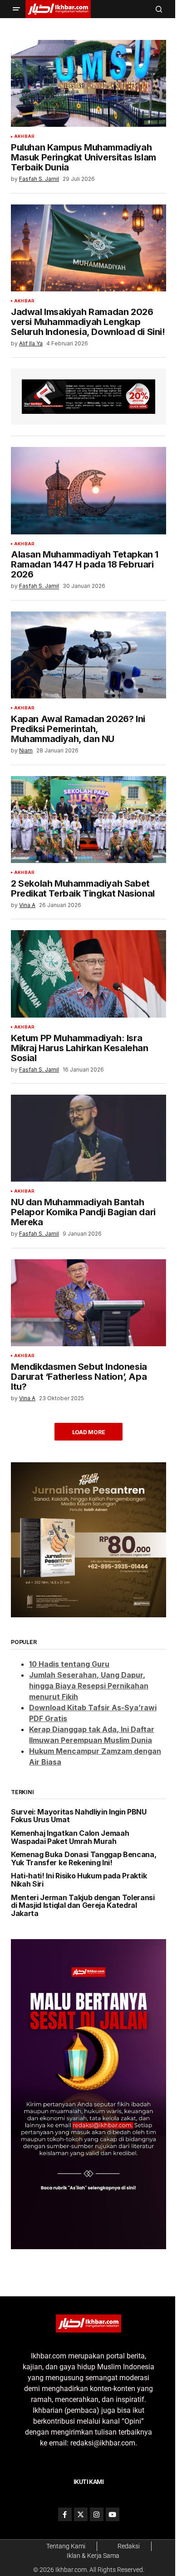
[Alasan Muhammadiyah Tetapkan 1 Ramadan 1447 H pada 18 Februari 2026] (88, 490)
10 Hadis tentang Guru (69, 1664)
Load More (89, 1432)
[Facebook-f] (65, 2514)
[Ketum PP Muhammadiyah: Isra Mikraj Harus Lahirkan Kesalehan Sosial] (88, 974)
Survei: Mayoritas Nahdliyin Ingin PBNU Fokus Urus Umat (79, 1816)
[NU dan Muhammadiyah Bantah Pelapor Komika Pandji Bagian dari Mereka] (88, 1138)
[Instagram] (97, 2514)
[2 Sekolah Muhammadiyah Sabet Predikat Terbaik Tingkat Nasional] (88, 820)
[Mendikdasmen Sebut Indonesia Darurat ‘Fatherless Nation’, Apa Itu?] (88, 1303)
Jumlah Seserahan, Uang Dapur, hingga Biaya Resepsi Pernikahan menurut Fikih (89, 1686)
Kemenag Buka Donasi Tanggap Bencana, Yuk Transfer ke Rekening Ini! (84, 1859)
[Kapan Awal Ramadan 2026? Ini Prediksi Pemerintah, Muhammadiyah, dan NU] (88, 655)
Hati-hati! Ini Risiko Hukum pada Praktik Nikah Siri (79, 1880)
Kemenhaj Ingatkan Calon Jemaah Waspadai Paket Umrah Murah (70, 1837)
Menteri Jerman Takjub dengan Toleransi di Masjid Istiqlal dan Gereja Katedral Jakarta (83, 1906)
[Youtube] (113, 2514)
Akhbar (24, 136)
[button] (16, 9)
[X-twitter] (81, 2514)
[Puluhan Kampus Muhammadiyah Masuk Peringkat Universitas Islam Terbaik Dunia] (88, 83)
